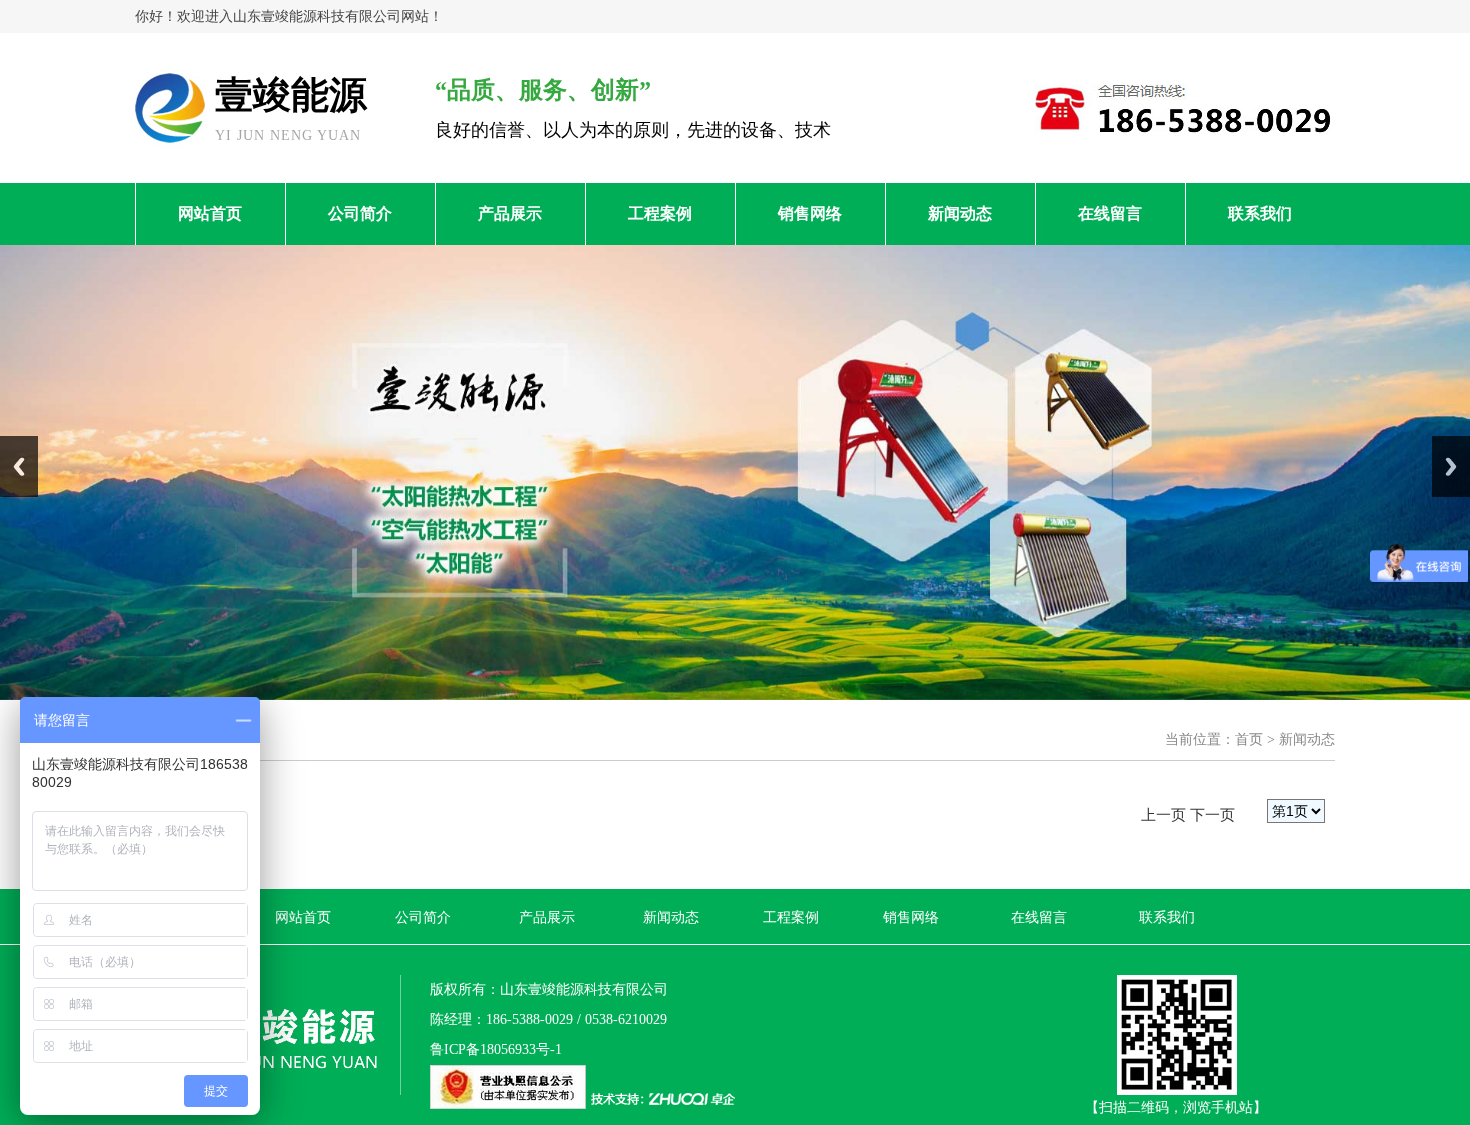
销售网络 (810, 213)
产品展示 (510, 213)
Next (1451, 466)
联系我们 (1260, 213)
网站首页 (210, 213)
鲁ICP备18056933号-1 (496, 1049)
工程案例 (660, 213)
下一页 (1212, 815)
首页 (1249, 739)
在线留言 (1110, 213)
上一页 (1163, 815)
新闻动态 (960, 213)
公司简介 (360, 213)
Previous (19, 466)
